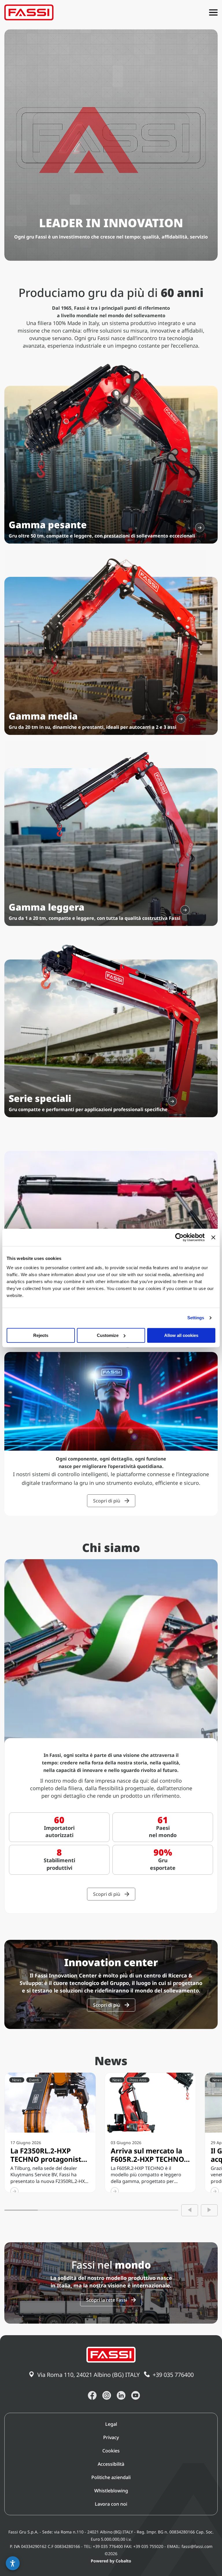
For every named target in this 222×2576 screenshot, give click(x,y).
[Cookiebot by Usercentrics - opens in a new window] (179, 1237)
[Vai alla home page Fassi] (29, 12)
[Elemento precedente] (190, 2210)
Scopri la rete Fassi (107, 2300)
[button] (13, 2563)
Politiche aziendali (111, 2477)
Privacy (111, 2437)
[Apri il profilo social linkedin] (121, 2395)
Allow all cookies (181, 1335)
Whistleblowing (111, 2491)
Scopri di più (107, 1501)
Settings (196, 1318)
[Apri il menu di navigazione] (213, 12)
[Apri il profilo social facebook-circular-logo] (92, 2395)
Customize (108, 1335)
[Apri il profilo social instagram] (107, 2395)
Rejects (41, 1335)
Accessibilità (111, 2464)
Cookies (111, 2451)
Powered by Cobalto (111, 2561)
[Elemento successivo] (209, 2210)
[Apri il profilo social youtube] (136, 2395)
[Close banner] (213, 1237)
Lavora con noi (111, 2504)
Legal (111, 2424)
